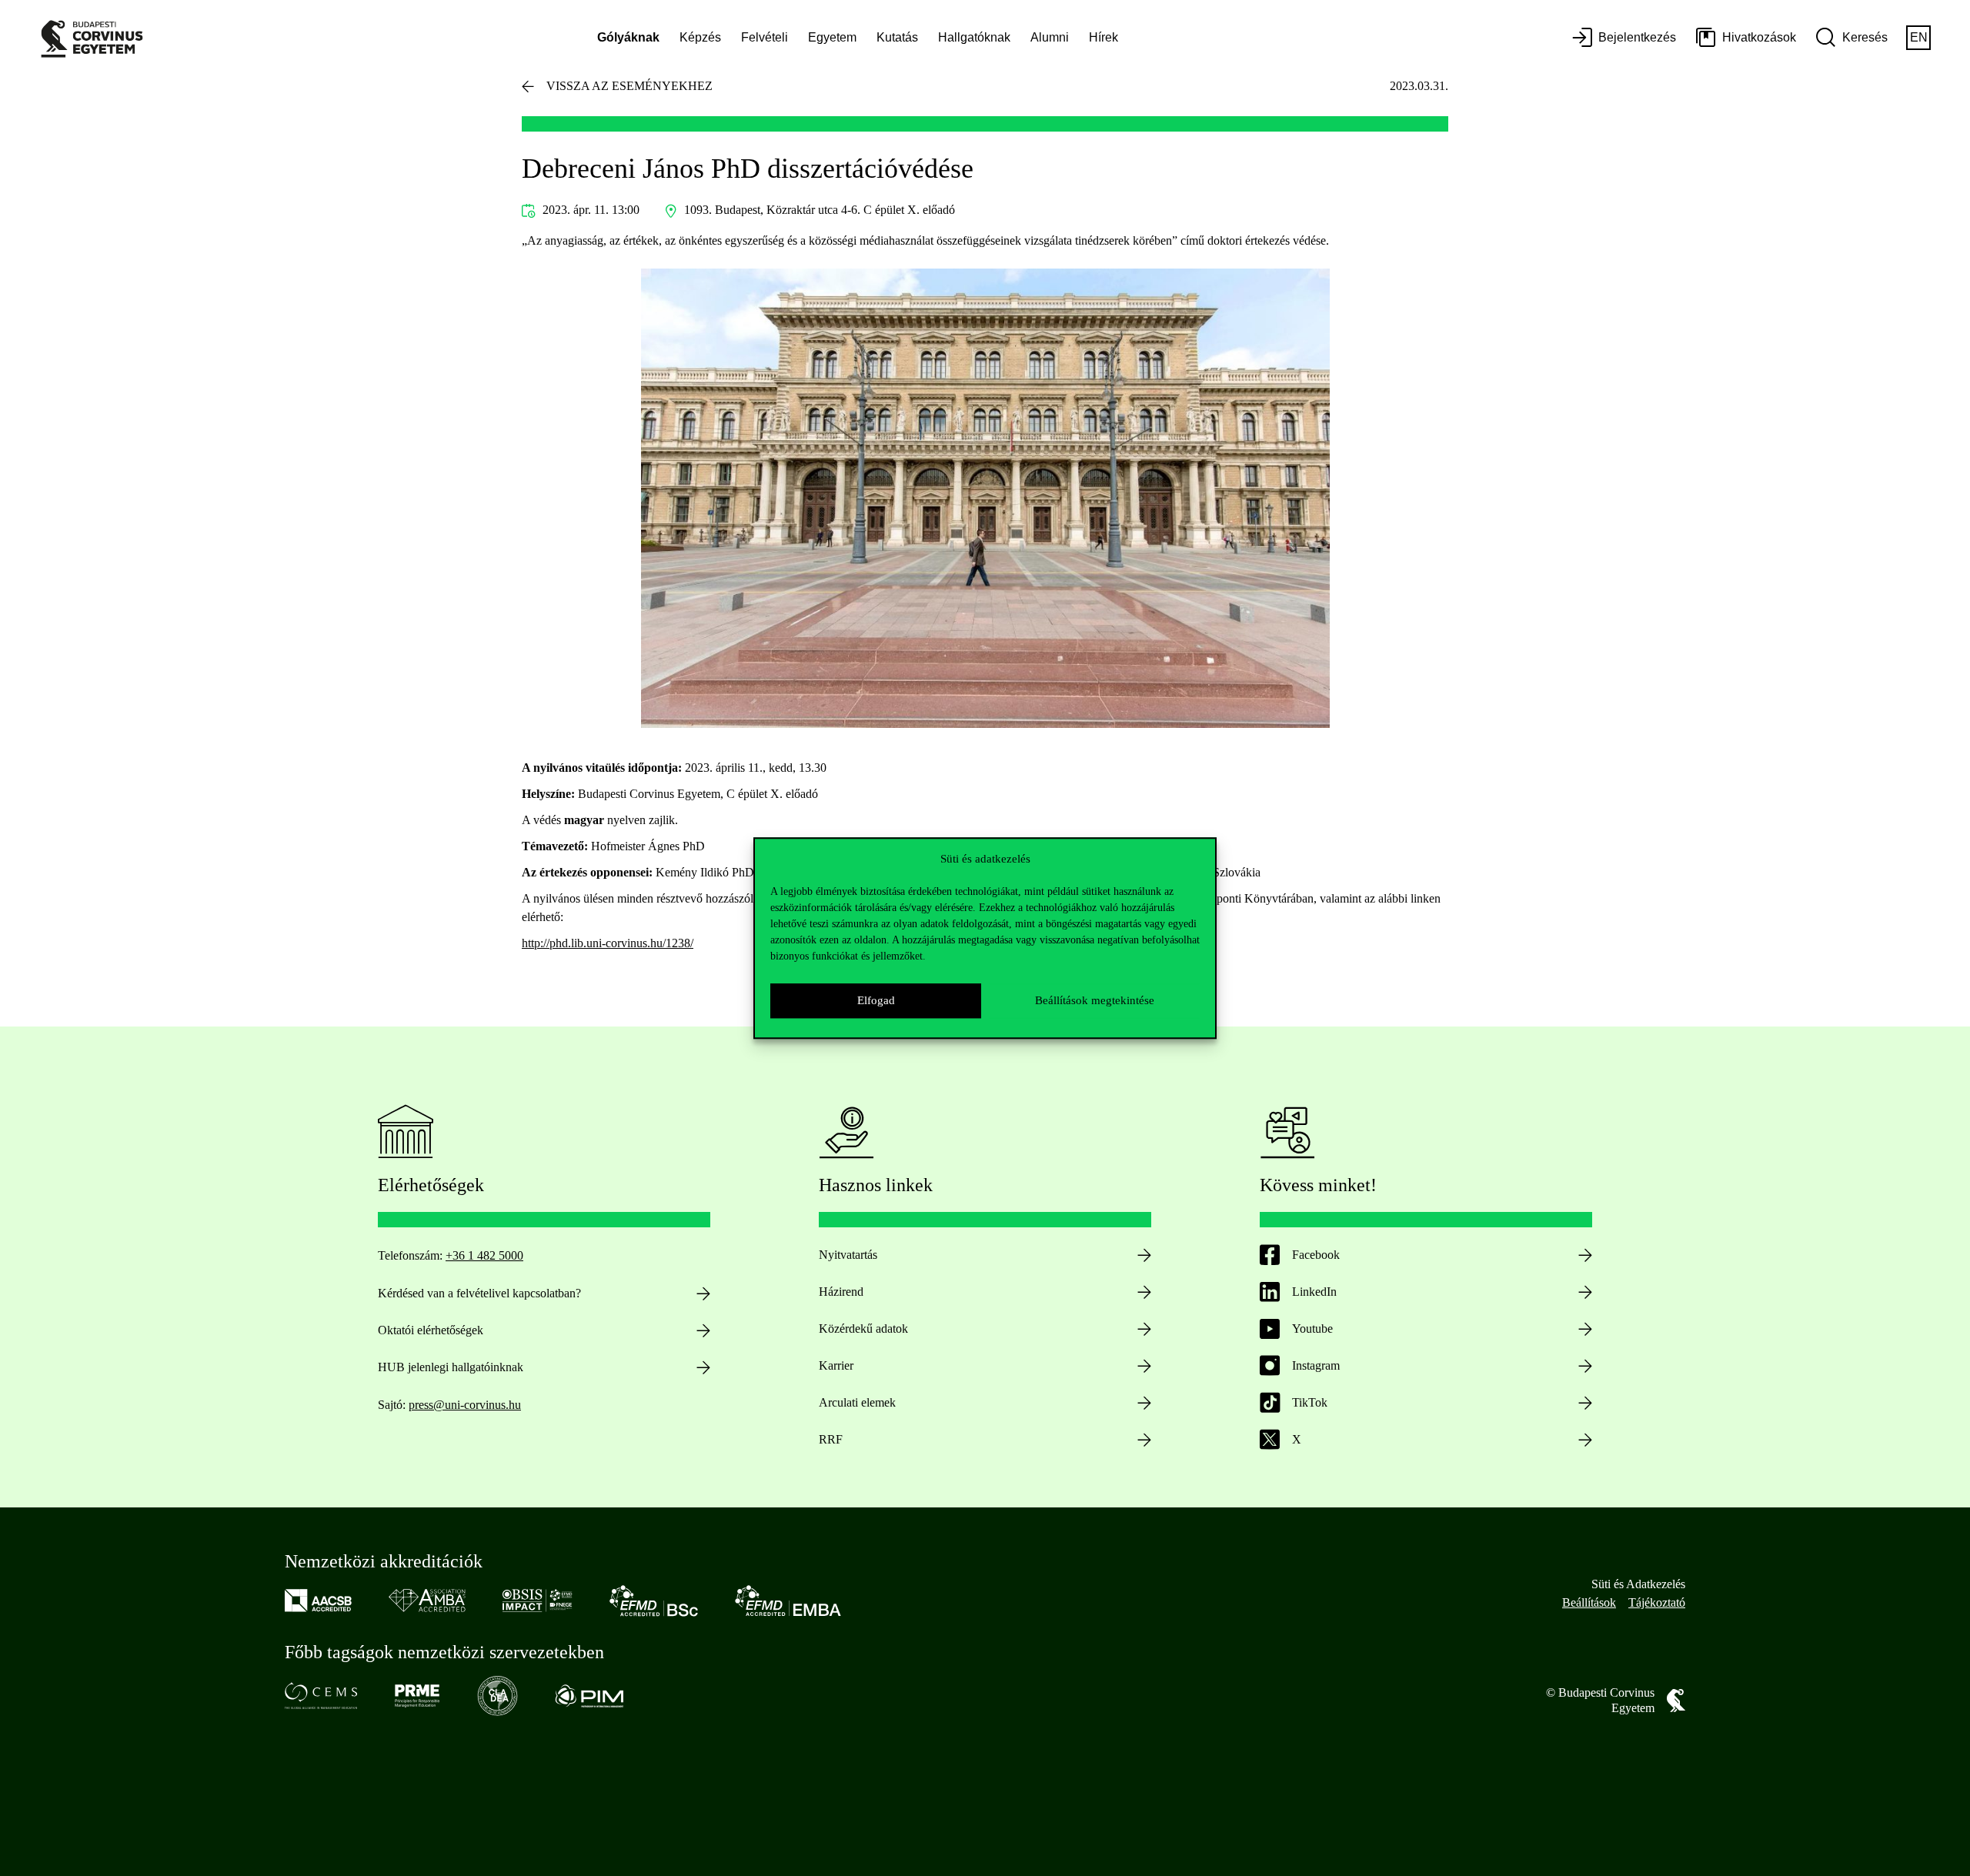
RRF (831, 1439)
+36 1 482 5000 (484, 1255)
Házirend (841, 1292)
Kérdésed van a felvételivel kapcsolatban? (479, 1293)
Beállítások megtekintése (1095, 1000)
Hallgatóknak (974, 37)
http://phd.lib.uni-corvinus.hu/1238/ (608, 943)
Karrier (836, 1365)
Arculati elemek (857, 1402)
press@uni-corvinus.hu (465, 1405)
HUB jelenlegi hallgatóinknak (451, 1367)
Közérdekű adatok (863, 1329)
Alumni (1050, 37)
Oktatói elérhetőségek (431, 1330)
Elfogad (876, 1000)
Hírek (1104, 37)
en (1919, 37)
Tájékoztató (1657, 1602)
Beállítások (1589, 1602)
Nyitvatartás (848, 1255)
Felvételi (765, 37)
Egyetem (832, 37)
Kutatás (897, 37)
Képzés (700, 37)
